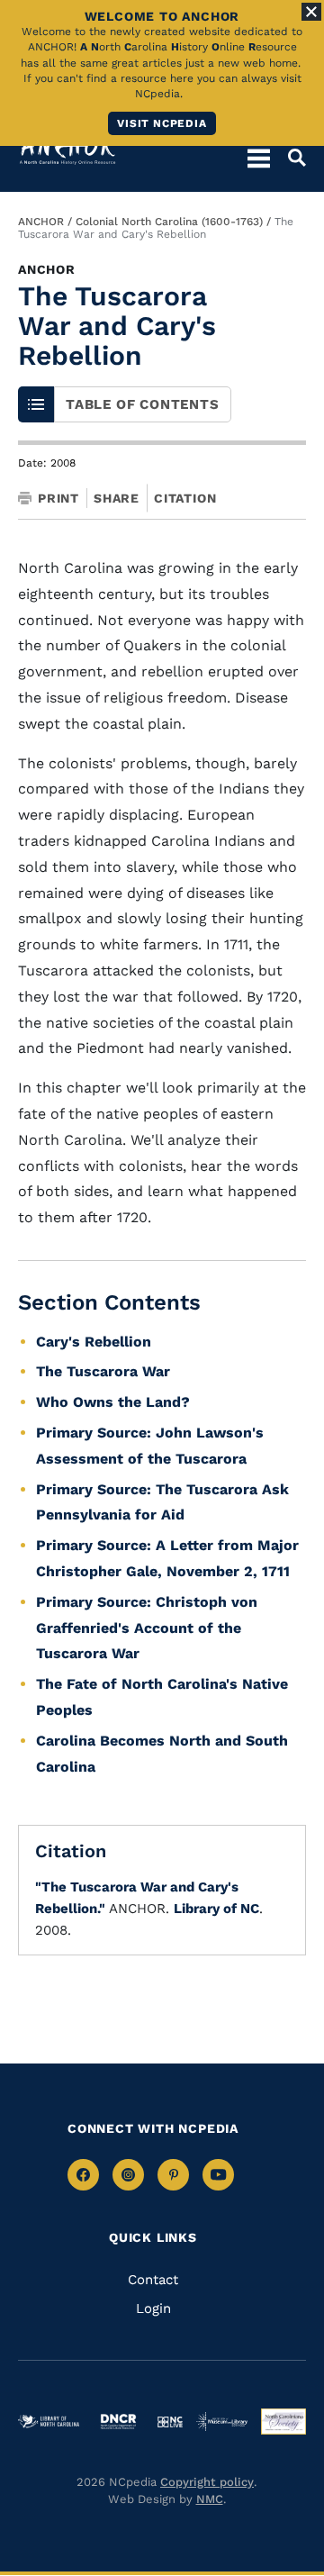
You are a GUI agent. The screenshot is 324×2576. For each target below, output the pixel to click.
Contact (153, 2280)
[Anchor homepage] (67, 149)
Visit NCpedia (162, 123)
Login (153, 2308)
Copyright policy (207, 2482)
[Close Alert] (311, 12)
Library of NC (216, 1909)
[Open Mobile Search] (288, 158)
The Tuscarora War (103, 1371)
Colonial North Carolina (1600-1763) (169, 222)
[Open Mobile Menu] (259, 158)
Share (117, 498)
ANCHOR (41, 222)
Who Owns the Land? (113, 1402)
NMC (210, 2499)
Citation (185, 498)
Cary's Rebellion (94, 1342)
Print (58, 498)
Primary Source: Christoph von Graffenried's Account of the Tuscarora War (147, 1628)
